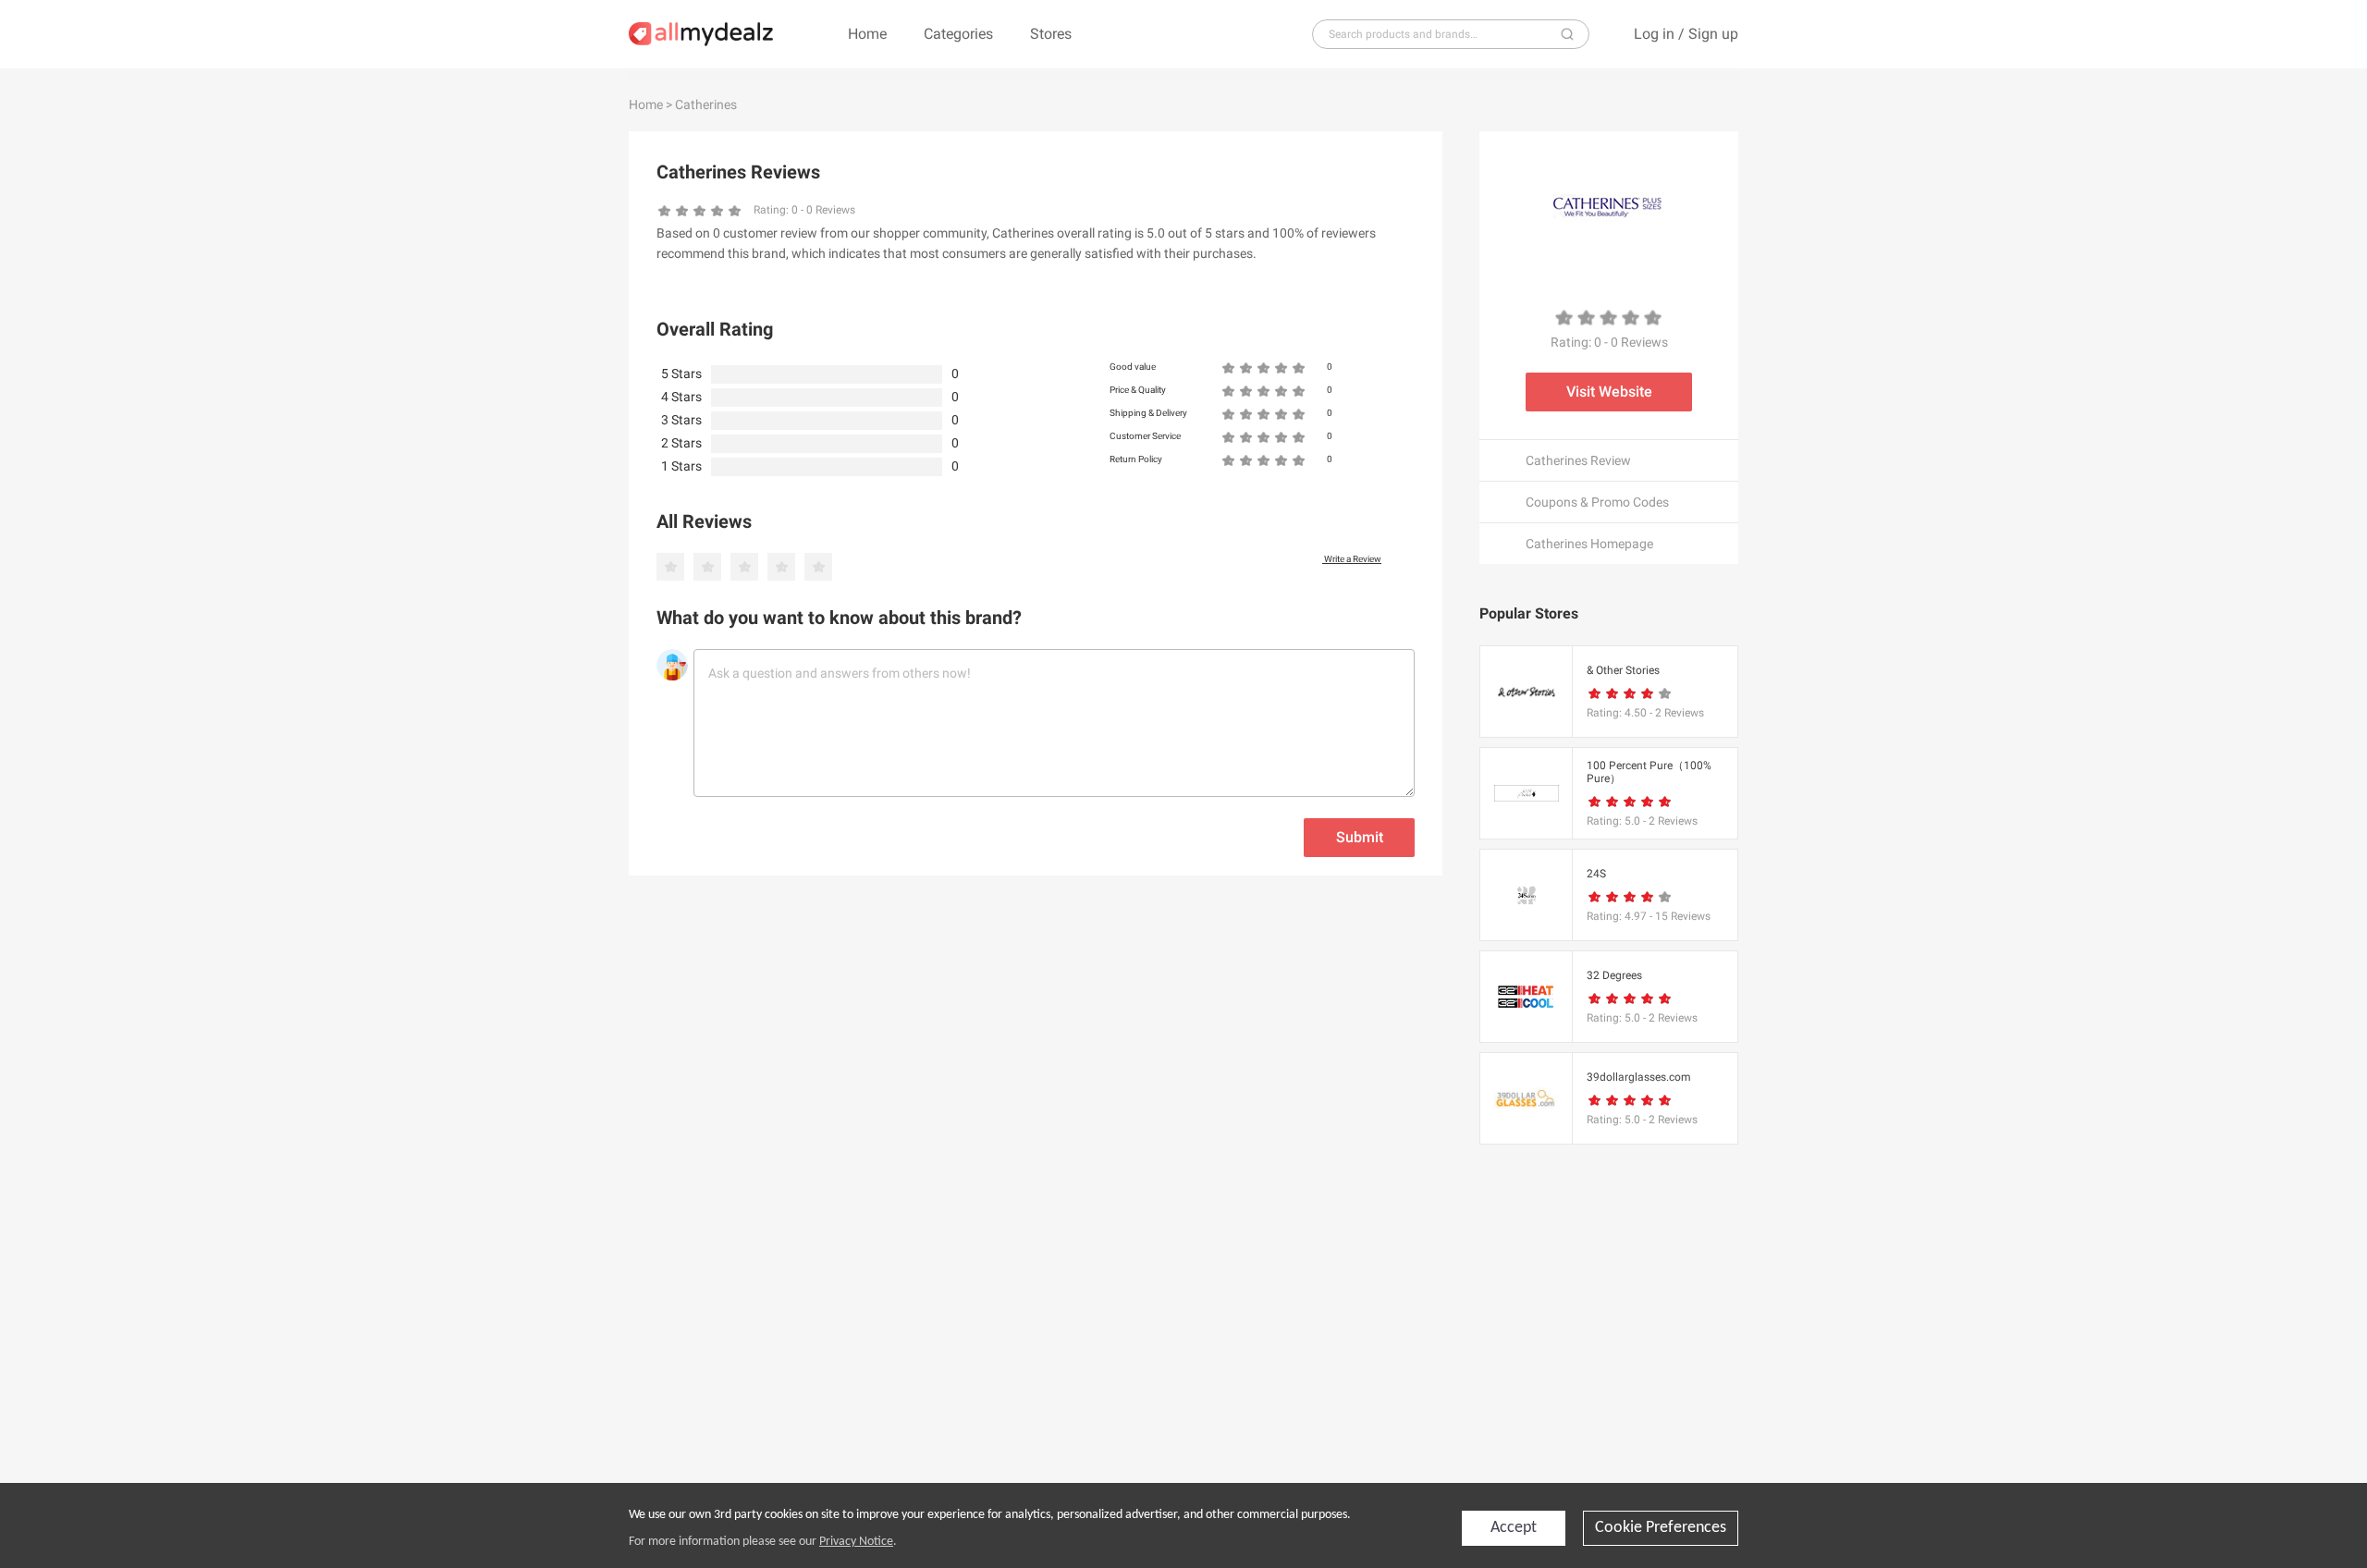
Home (867, 34)
